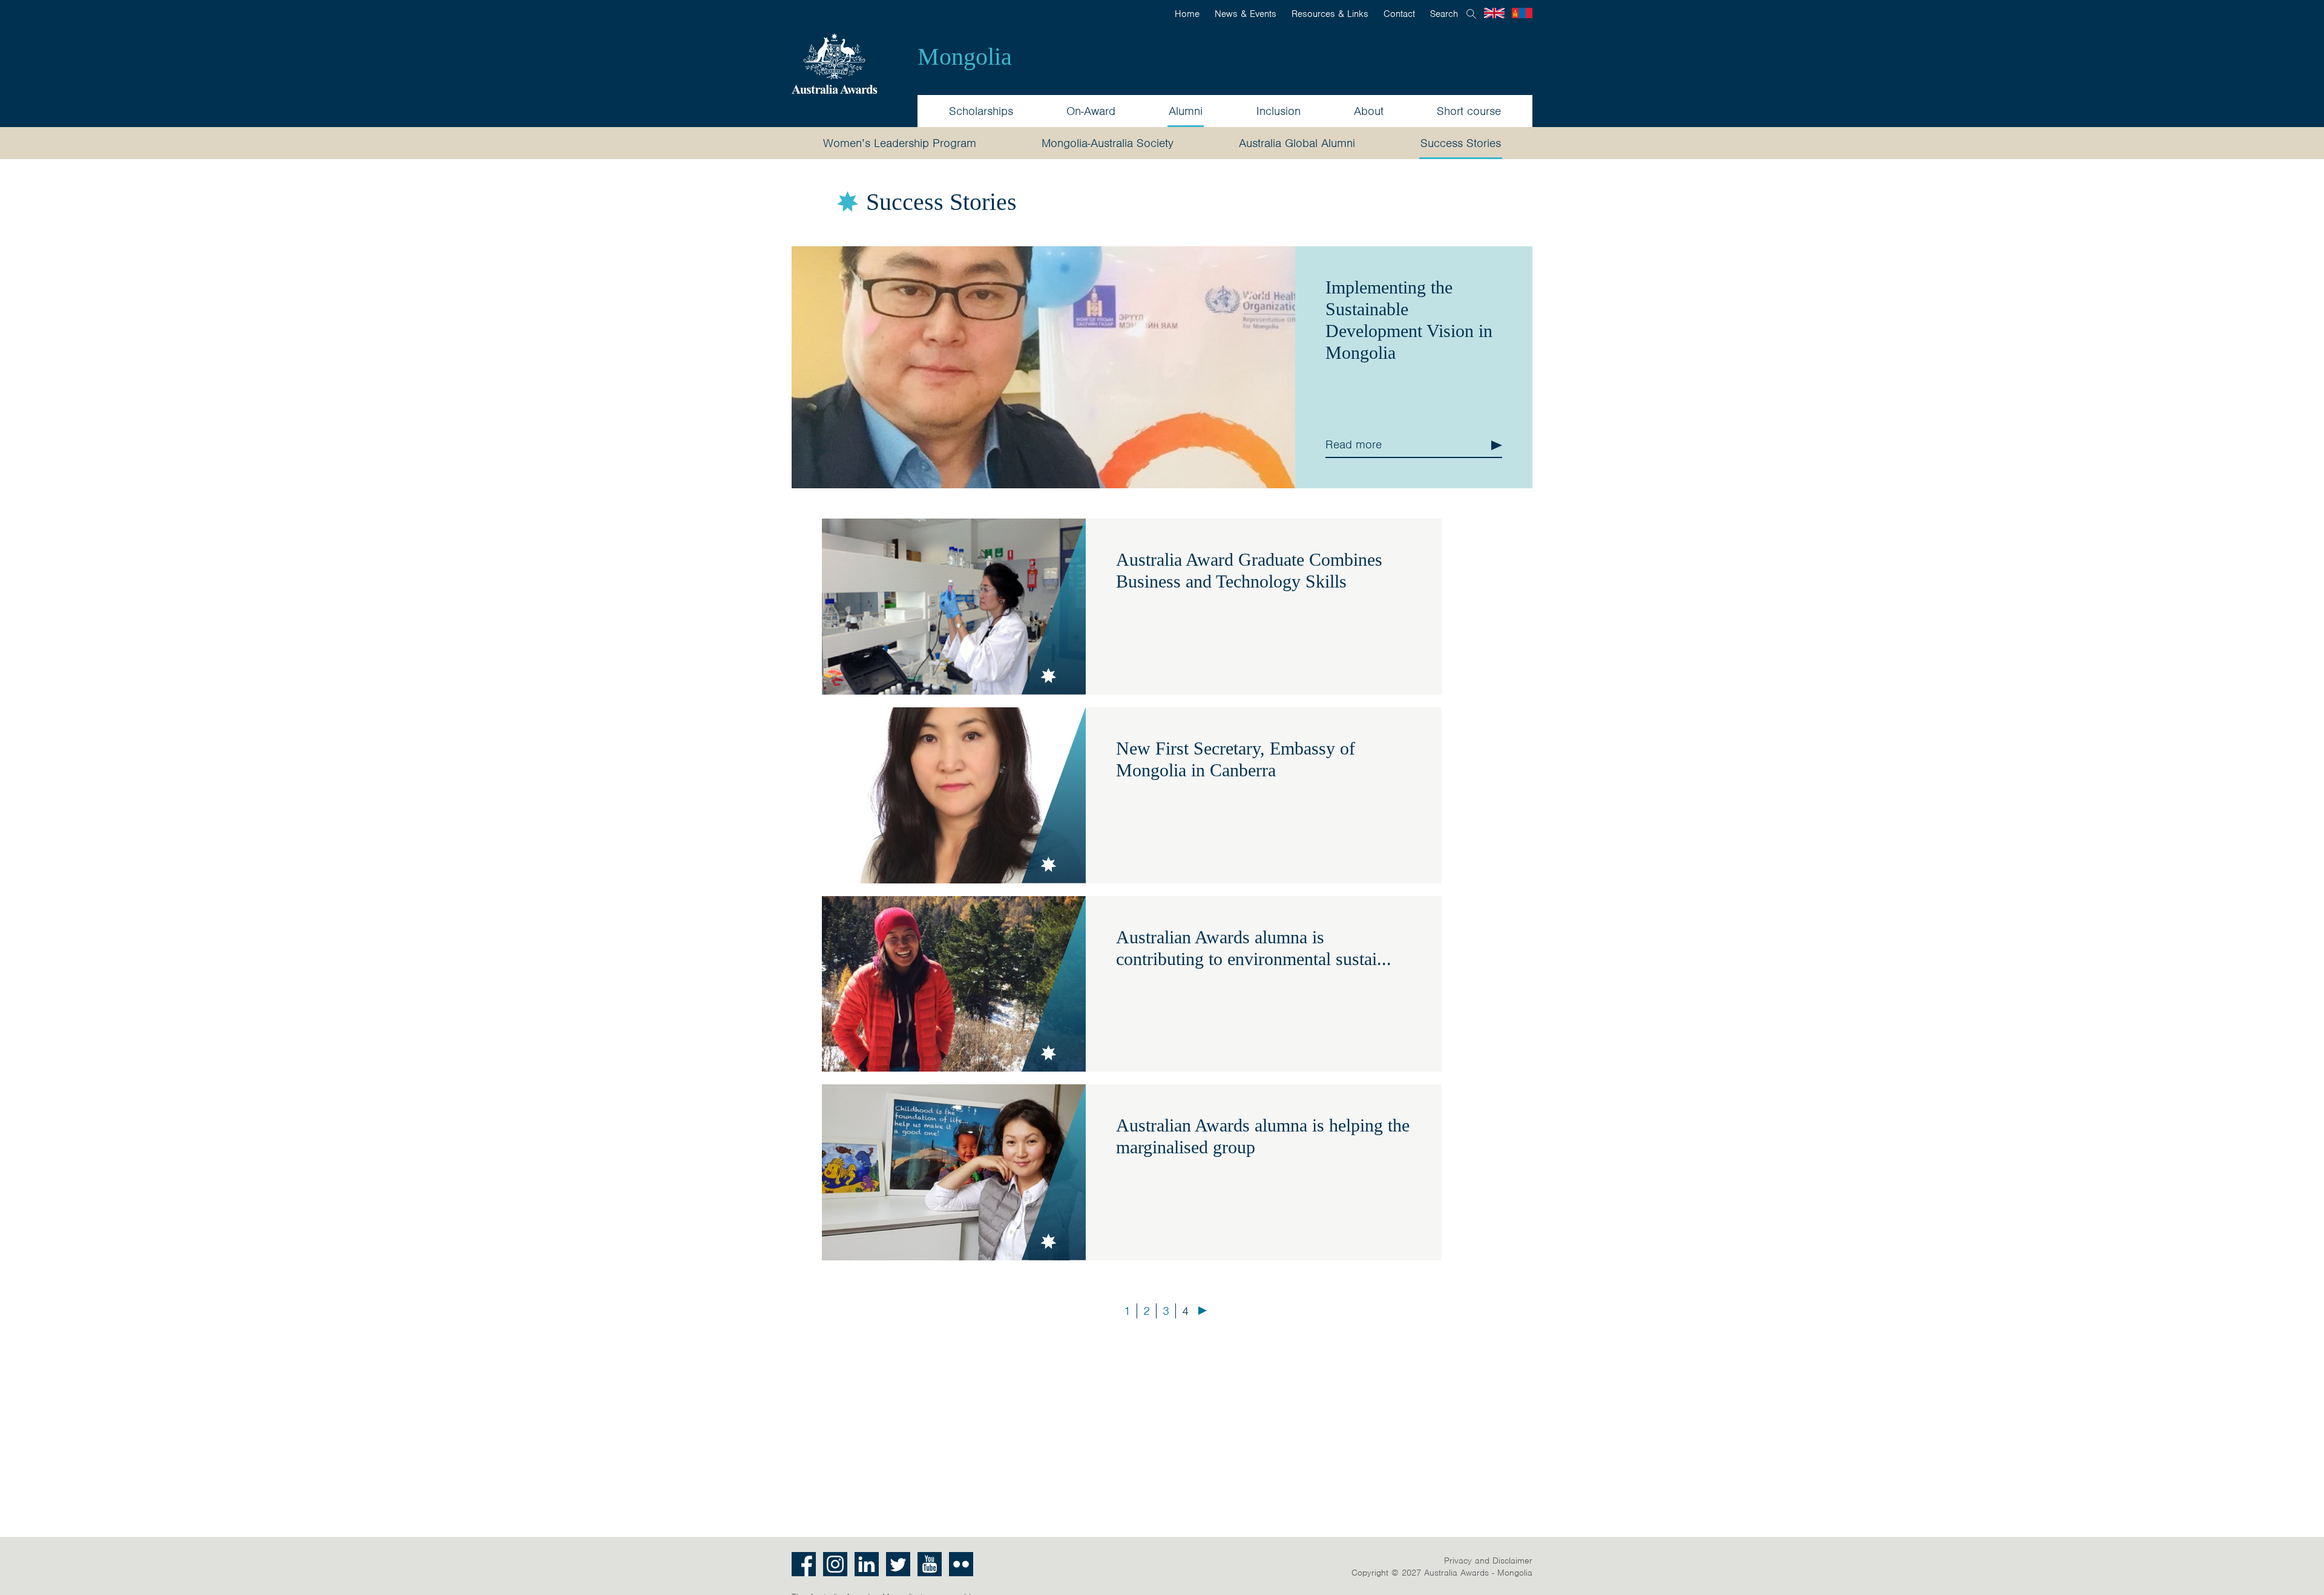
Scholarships (981, 111)
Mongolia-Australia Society (1108, 143)
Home (1187, 14)
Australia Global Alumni (1297, 143)
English (1494, 13)
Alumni (1186, 111)
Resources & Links (1330, 14)
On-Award (1091, 111)
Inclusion (1279, 111)
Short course (1469, 111)
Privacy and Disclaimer (1488, 1561)
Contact (1399, 14)
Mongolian (1522, 13)
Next (1203, 1311)
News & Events (1246, 14)
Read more (1354, 444)
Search (1444, 14)
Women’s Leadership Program (900, 143)
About (1369, 111)
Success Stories (1461, 143)
